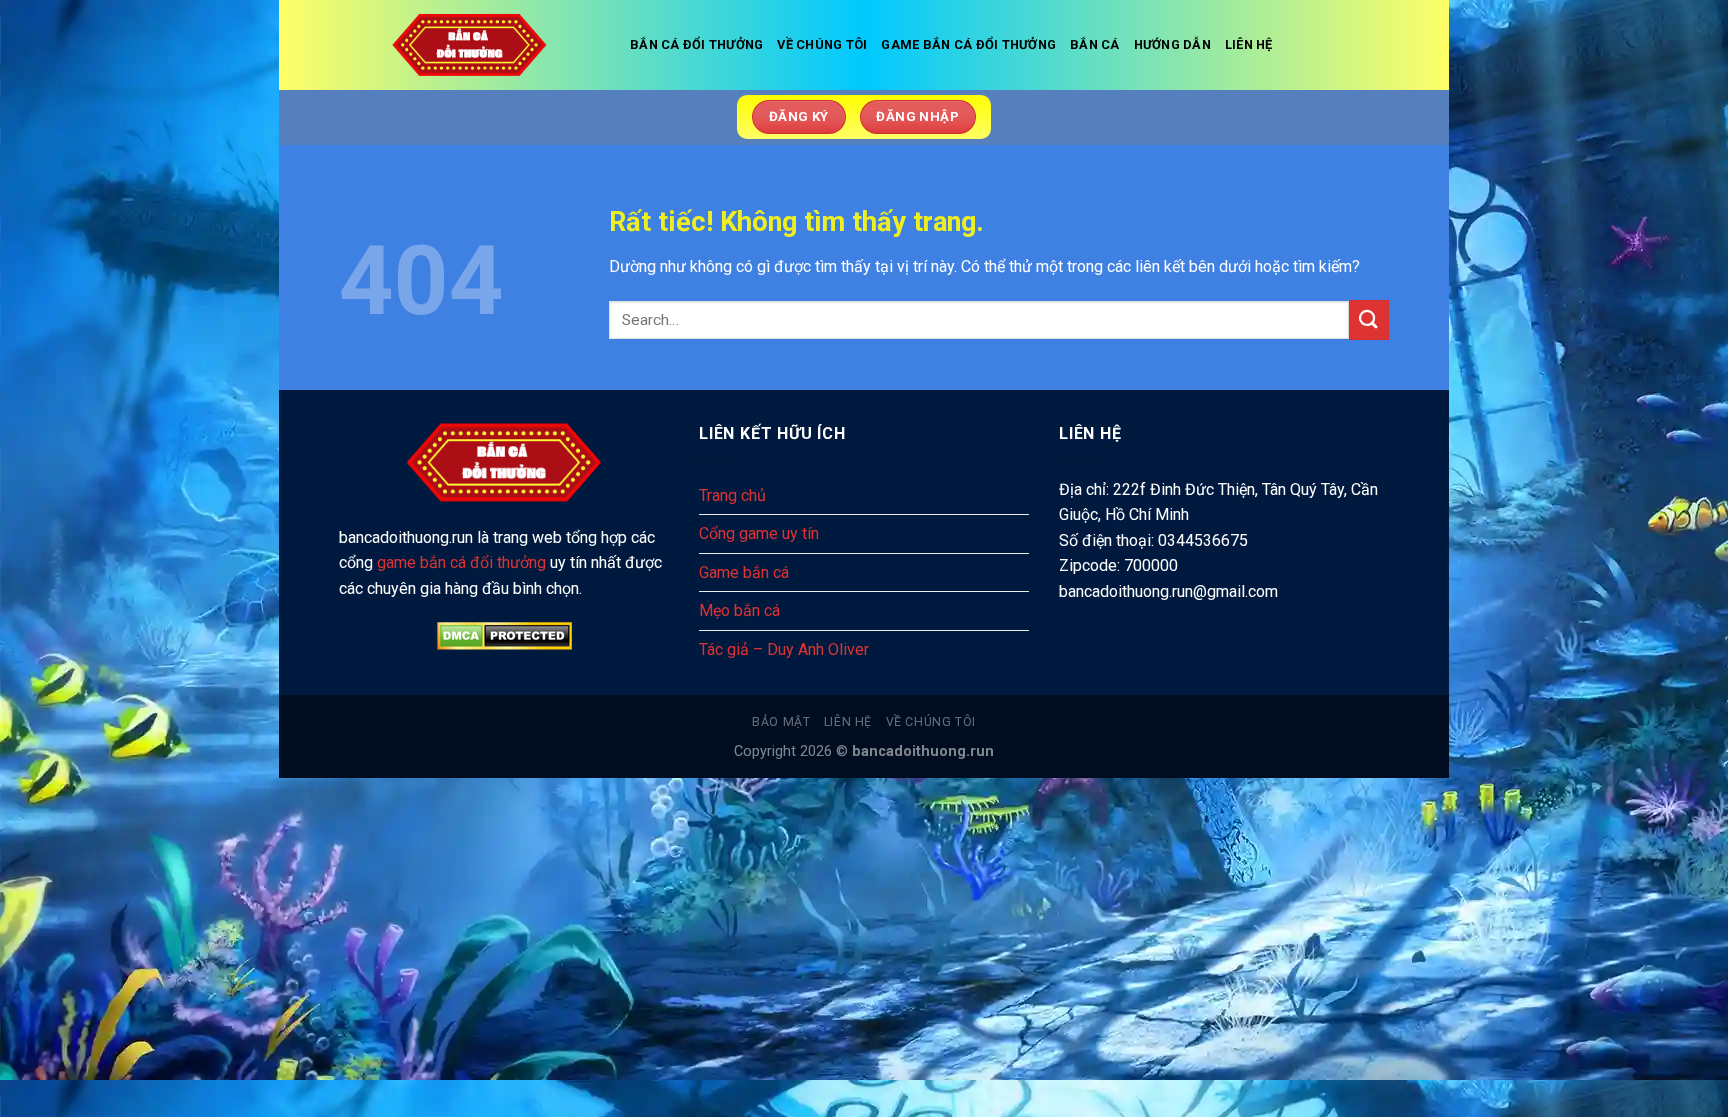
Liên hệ (848, 722)
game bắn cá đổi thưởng (461, 562)
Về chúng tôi (931, 722)
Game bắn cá (744, 572)
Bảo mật (781, 722)
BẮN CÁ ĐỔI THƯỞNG (696, 44)
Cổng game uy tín (759, 533)
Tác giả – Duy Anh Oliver (784, 649)
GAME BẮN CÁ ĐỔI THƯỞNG (968, 44)
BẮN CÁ (1095, 44)
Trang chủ (732, 495)
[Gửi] (1369, 319)
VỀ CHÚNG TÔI (822, 44)
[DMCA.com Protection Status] (504, 636)
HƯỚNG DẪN (1172, 44)
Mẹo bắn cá (739, 610)
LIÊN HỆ (1249, 44)
